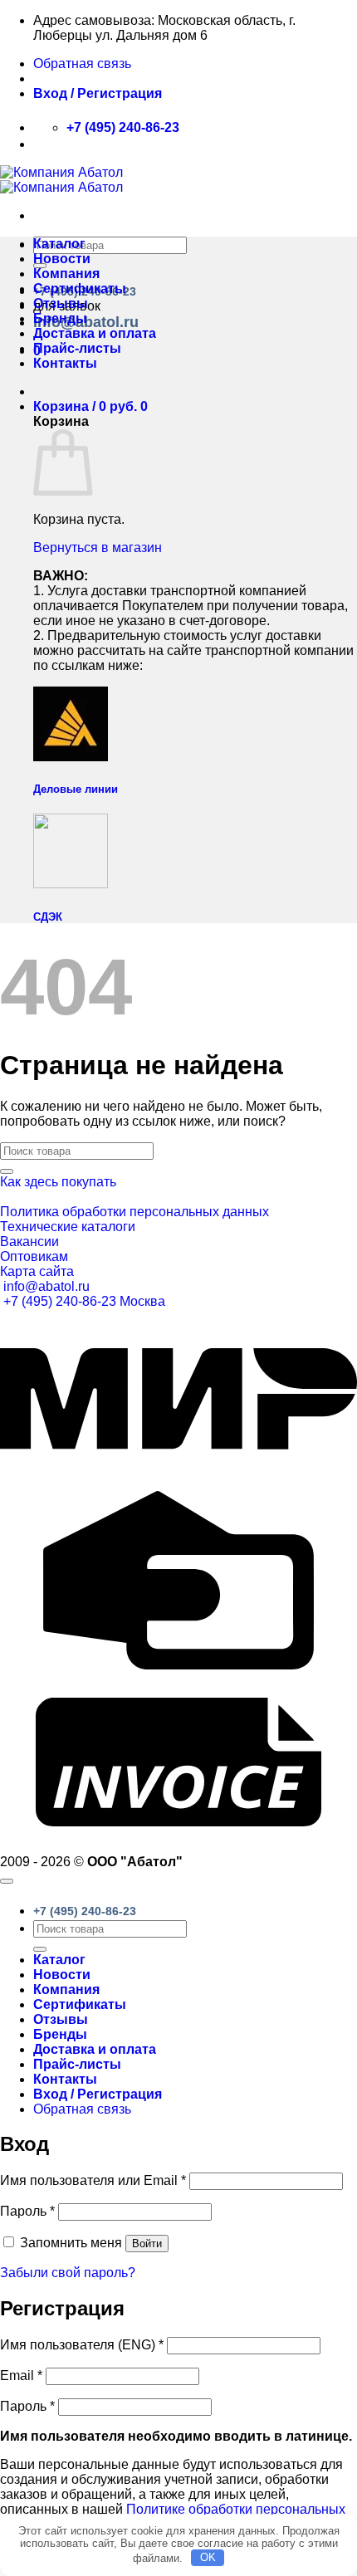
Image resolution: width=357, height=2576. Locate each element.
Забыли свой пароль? (68, 2273)
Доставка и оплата (95, 333)
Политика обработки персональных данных (134, 1212)
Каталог (59, 244)
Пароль (27, 2211)
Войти (147, 2244)
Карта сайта (37, 1271)
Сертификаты (80, 288)
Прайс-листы (77, 348)
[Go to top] (7, 1881)
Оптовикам (34, 1256)
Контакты (65, 363)
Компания (66, 274)
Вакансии (29, 1242)
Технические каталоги (68, 1227)
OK (208, 2557)
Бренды (60, 318)
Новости (62, 259)
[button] (98, 93)
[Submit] (7, 1171)
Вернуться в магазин (98, 547)
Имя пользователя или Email (93, 2180)
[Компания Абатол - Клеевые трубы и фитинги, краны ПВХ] (61, 180)
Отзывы (61, 303)
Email (21, 2376)
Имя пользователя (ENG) (82, 2345)
